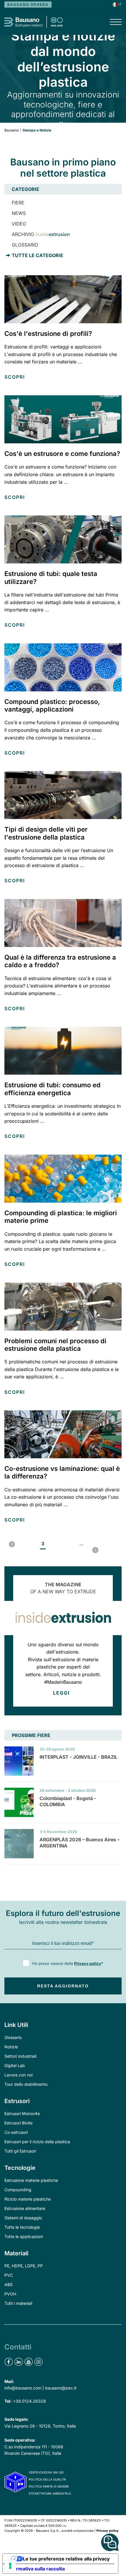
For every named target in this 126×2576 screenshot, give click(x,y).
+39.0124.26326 (29, 2401)
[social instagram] (39, 2362)
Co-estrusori (16, 2132)
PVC (9, 2275)
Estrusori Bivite (18, 2123)
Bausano (12, 130)
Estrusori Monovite (22, 2113)
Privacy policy (88, 1963)
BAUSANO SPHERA (28, 5)
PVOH (10, 2294)
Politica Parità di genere (49, 2486)
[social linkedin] (19, 2362)
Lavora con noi (18, 2075)
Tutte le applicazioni (24, 2236)
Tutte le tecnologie (22, 2227)
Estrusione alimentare (25, 2208)
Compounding (18, 2190)
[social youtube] (29, 2362)
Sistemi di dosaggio (23, 2218)
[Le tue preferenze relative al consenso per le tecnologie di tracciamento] (10, 2566)
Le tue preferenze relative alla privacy (66, 2559)
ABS (8, 2284)
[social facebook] (9, 2362)
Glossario (13, 2037)
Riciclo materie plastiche (28, 2199)
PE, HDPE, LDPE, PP (24, 2266)
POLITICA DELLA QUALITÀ (47, 2479)
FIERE (18, 203)
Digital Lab (15, 2065)
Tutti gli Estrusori (20, 2151)
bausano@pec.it (61, 2388)
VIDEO (19, 224)
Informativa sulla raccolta (36, 2569)
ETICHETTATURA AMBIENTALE (50, 2493)
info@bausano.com (23, 2388)
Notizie (11, 2047)
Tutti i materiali (18, 2303)
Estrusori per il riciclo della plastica (37, 2142)
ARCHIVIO (41, 234)
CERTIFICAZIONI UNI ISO (46, 2472)
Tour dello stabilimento (26, 2084)
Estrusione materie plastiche (31, 2180)
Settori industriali (20, 2056)
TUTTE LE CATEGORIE (38, 255)
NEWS (19, 213)
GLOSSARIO (25, 245)
